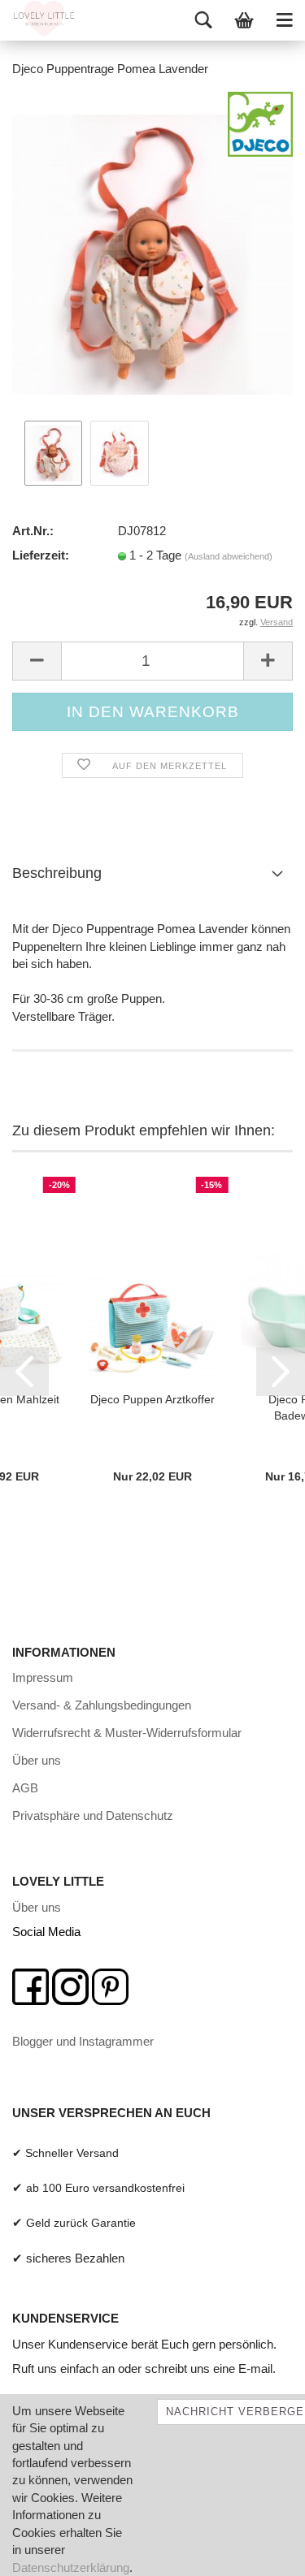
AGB (25, 1788)
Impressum (43, 1677)
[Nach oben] (260, 2552)
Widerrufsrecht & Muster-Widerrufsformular (127, 1733)
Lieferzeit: (41, 555)
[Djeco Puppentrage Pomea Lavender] (152, 253)
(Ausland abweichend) (229, 556)
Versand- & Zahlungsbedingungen (102, 1705)
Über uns (37, 1760)
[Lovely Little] (38, 20)
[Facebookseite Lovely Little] (30, 1985)
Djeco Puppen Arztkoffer (152, 1399)
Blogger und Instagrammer (83, 2041)
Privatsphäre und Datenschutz (93, 1815)
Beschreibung (57, 873)
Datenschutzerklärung (71, 2567)
